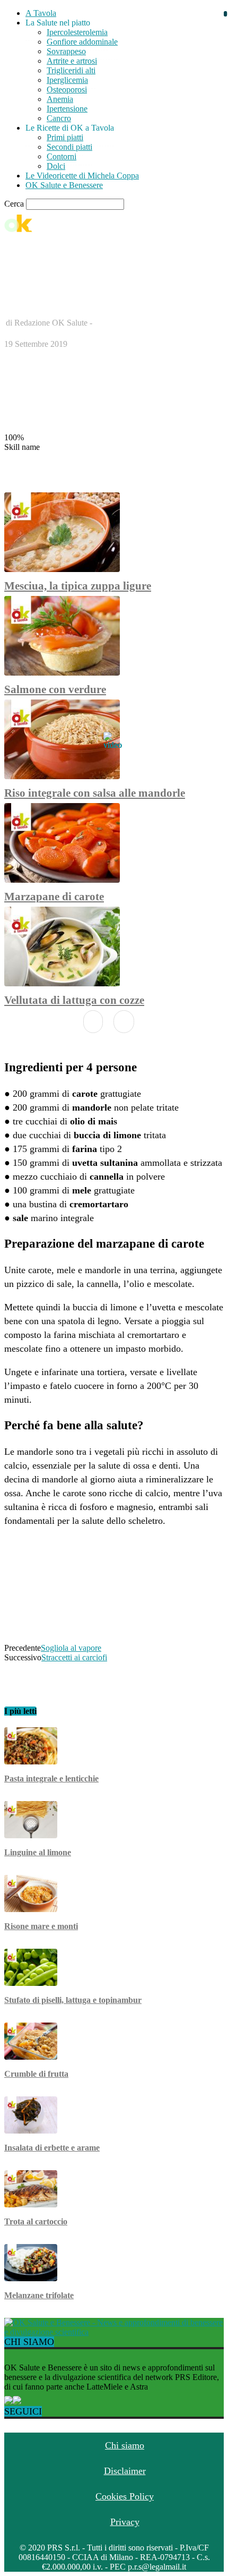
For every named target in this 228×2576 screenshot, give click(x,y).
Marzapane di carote (54, 897)
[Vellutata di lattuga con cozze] (62, 983)
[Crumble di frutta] (31, 2057)
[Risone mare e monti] (31, 1909)
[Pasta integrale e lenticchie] (31, 1762)
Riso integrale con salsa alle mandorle (95, 793)
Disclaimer (125, 2471)
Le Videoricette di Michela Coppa (82, 176)
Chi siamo (125, 2445)
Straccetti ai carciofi (74, 1657)
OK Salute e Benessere (64, 185)
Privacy (125, 2522)
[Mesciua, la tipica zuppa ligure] (62, 569)
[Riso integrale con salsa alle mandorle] (62, 776)
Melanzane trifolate (39, 2295)
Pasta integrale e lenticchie (51, 1779)
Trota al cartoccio (36, 2221)
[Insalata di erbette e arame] (31, 2131)
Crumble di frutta (36, 2074)
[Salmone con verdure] (62, 673)
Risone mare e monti (41, 1926)
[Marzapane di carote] (62, 880)
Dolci (56, 166)
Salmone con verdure (55, 689)
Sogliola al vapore (71, 1648)
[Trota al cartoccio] (31, 2204)
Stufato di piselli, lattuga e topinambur (73, 2000)
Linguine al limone (38, 1852)
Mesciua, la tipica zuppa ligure (78, 586)
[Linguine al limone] (31, 1835)
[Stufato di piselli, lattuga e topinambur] (31, 1983)
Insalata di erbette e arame (52, 2148)
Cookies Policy (125, 2496)
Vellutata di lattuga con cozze (74, 1000)
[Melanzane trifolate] (31, 2278)
